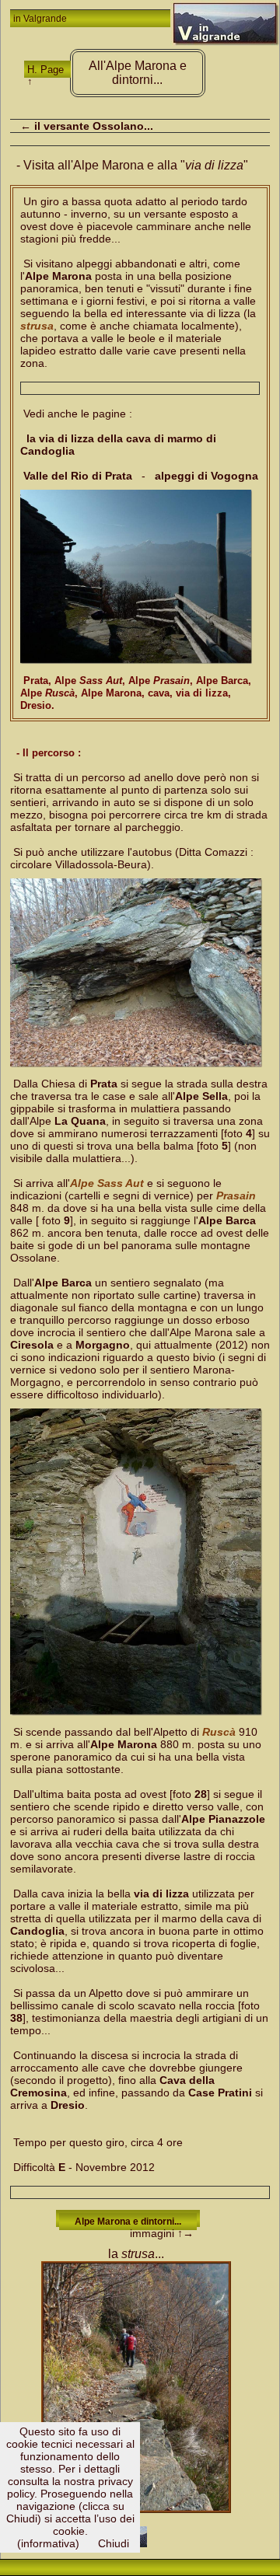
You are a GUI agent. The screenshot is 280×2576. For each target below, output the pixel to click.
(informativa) (48, 2543)
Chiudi (114, 2543)
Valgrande (45, 19)
